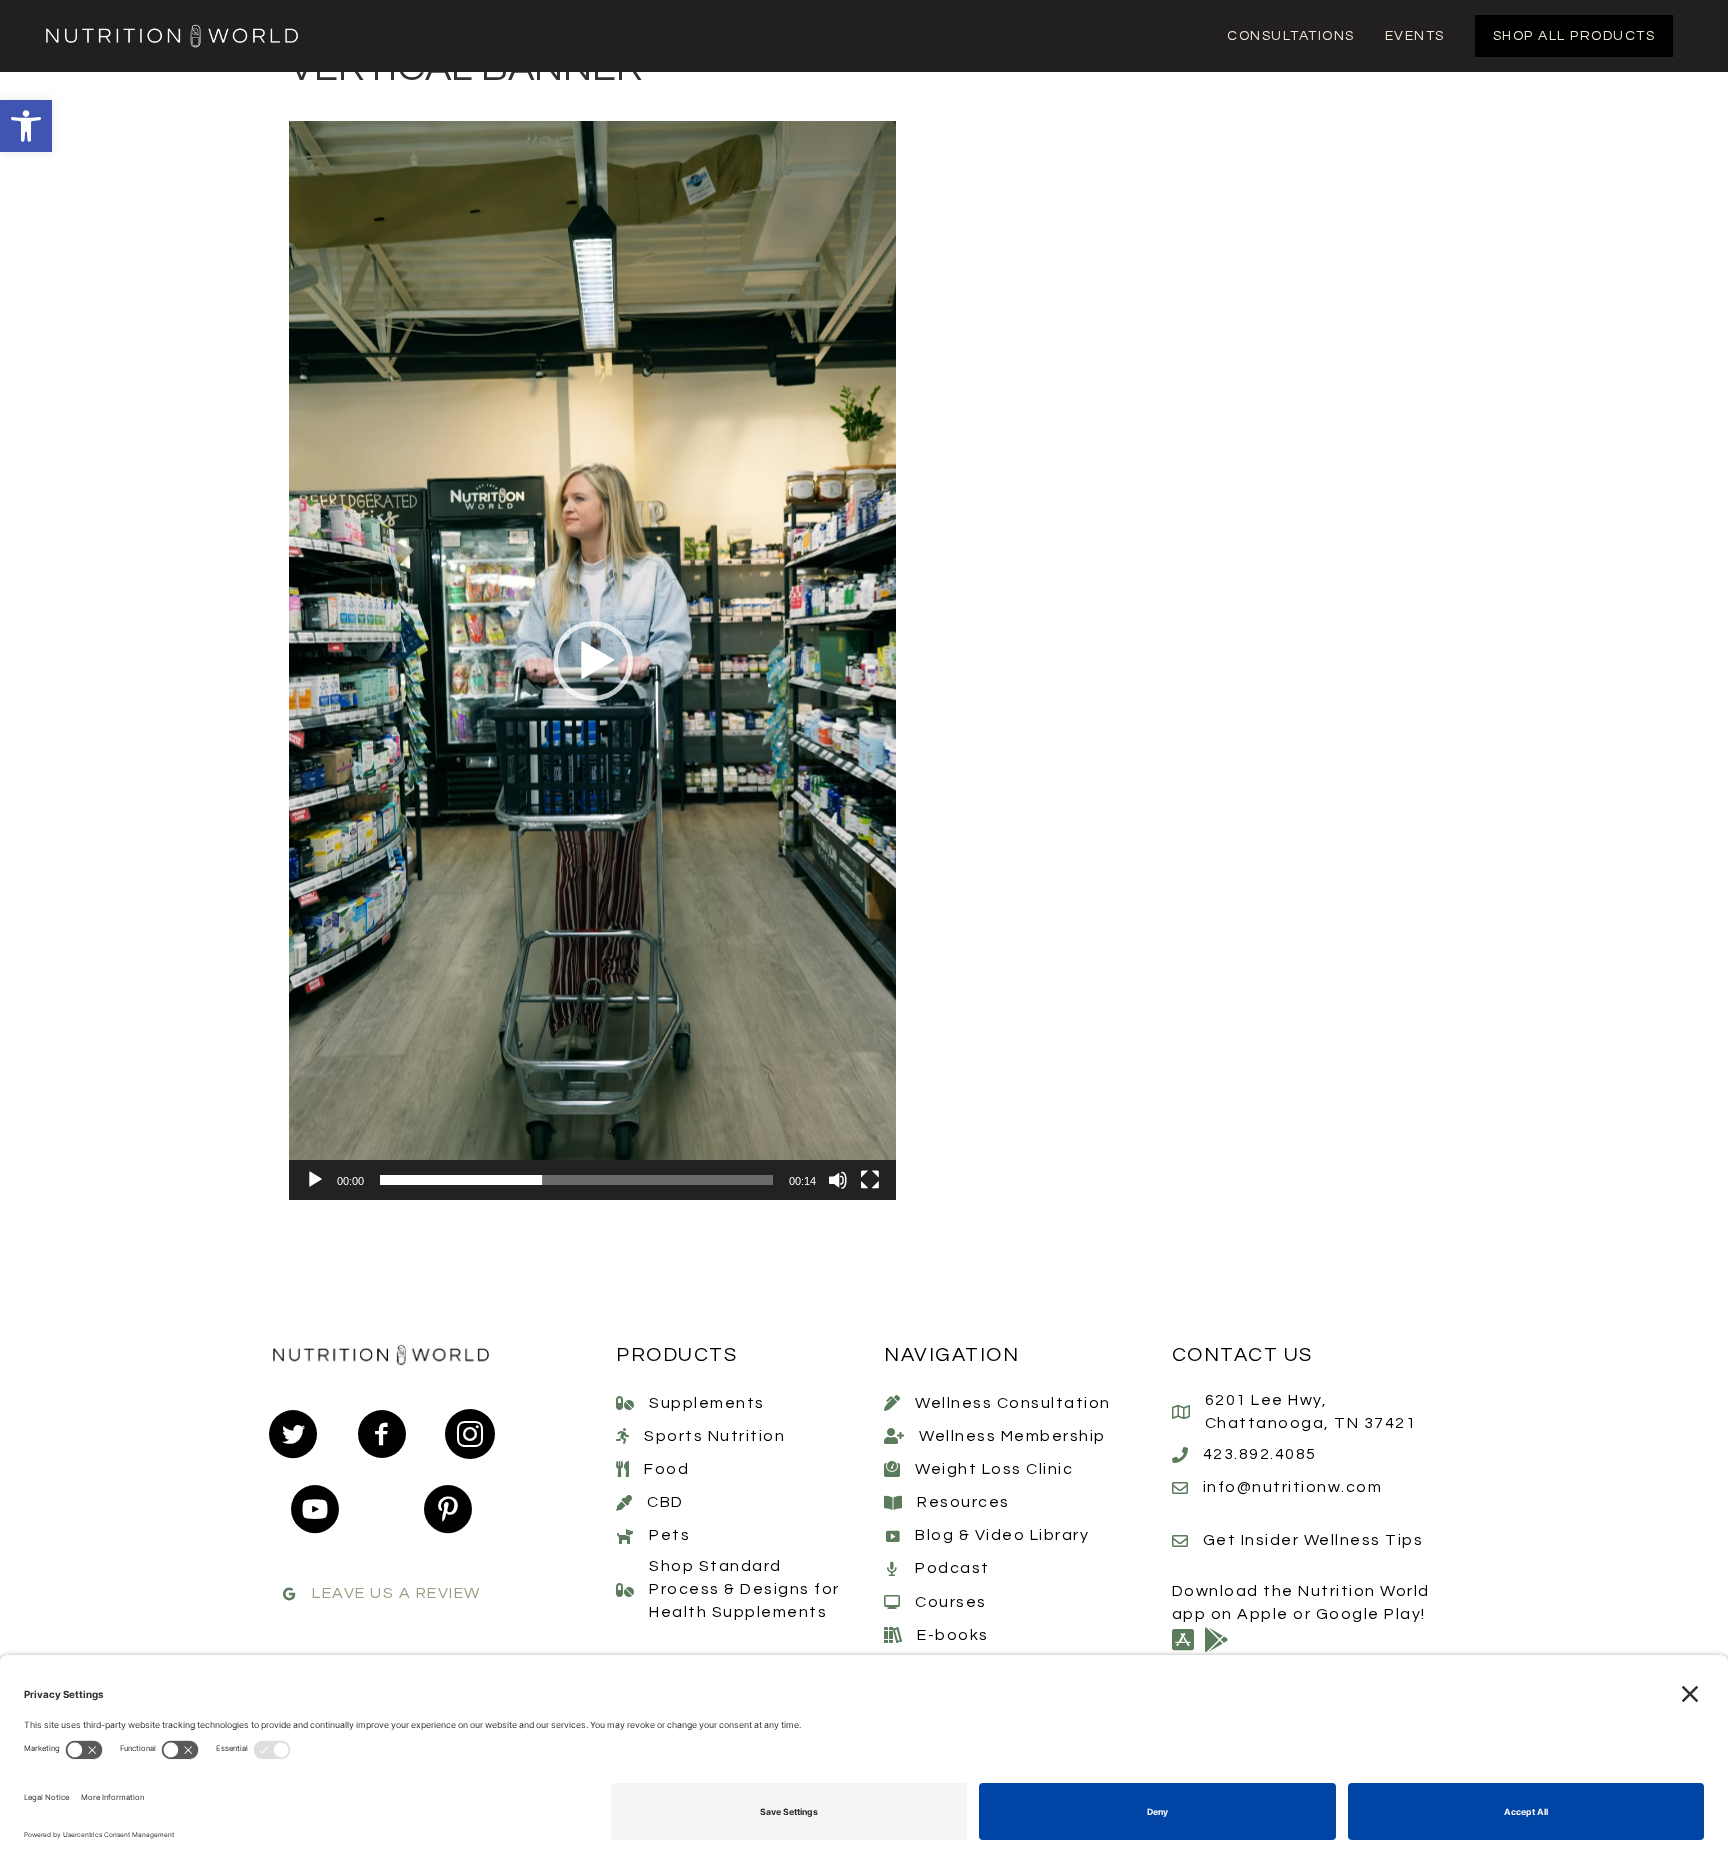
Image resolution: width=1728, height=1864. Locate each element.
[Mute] (838, 1180)
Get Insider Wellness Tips (1313, 1540)
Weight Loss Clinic (994, 1469)
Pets (669, 1535)
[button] (26, 126)
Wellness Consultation (1013, 1403)
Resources (963, 1502)
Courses (951, 1602)
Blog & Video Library (1002, 1535)
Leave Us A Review (396, 1593)
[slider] (576, 1180)
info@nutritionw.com (1293, 1487)
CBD (665, 1502)
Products (676, 1355)
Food (666, 1469)
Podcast (952, 1568)
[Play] (315, 1180)
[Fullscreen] (870, 1180)
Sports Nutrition (714, 1436)
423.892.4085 (1260, 1454)
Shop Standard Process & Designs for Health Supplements (744, 1589)
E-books (953, 1635)
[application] (592, 660)
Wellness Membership (1012, 1436)
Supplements (707, 1403)
